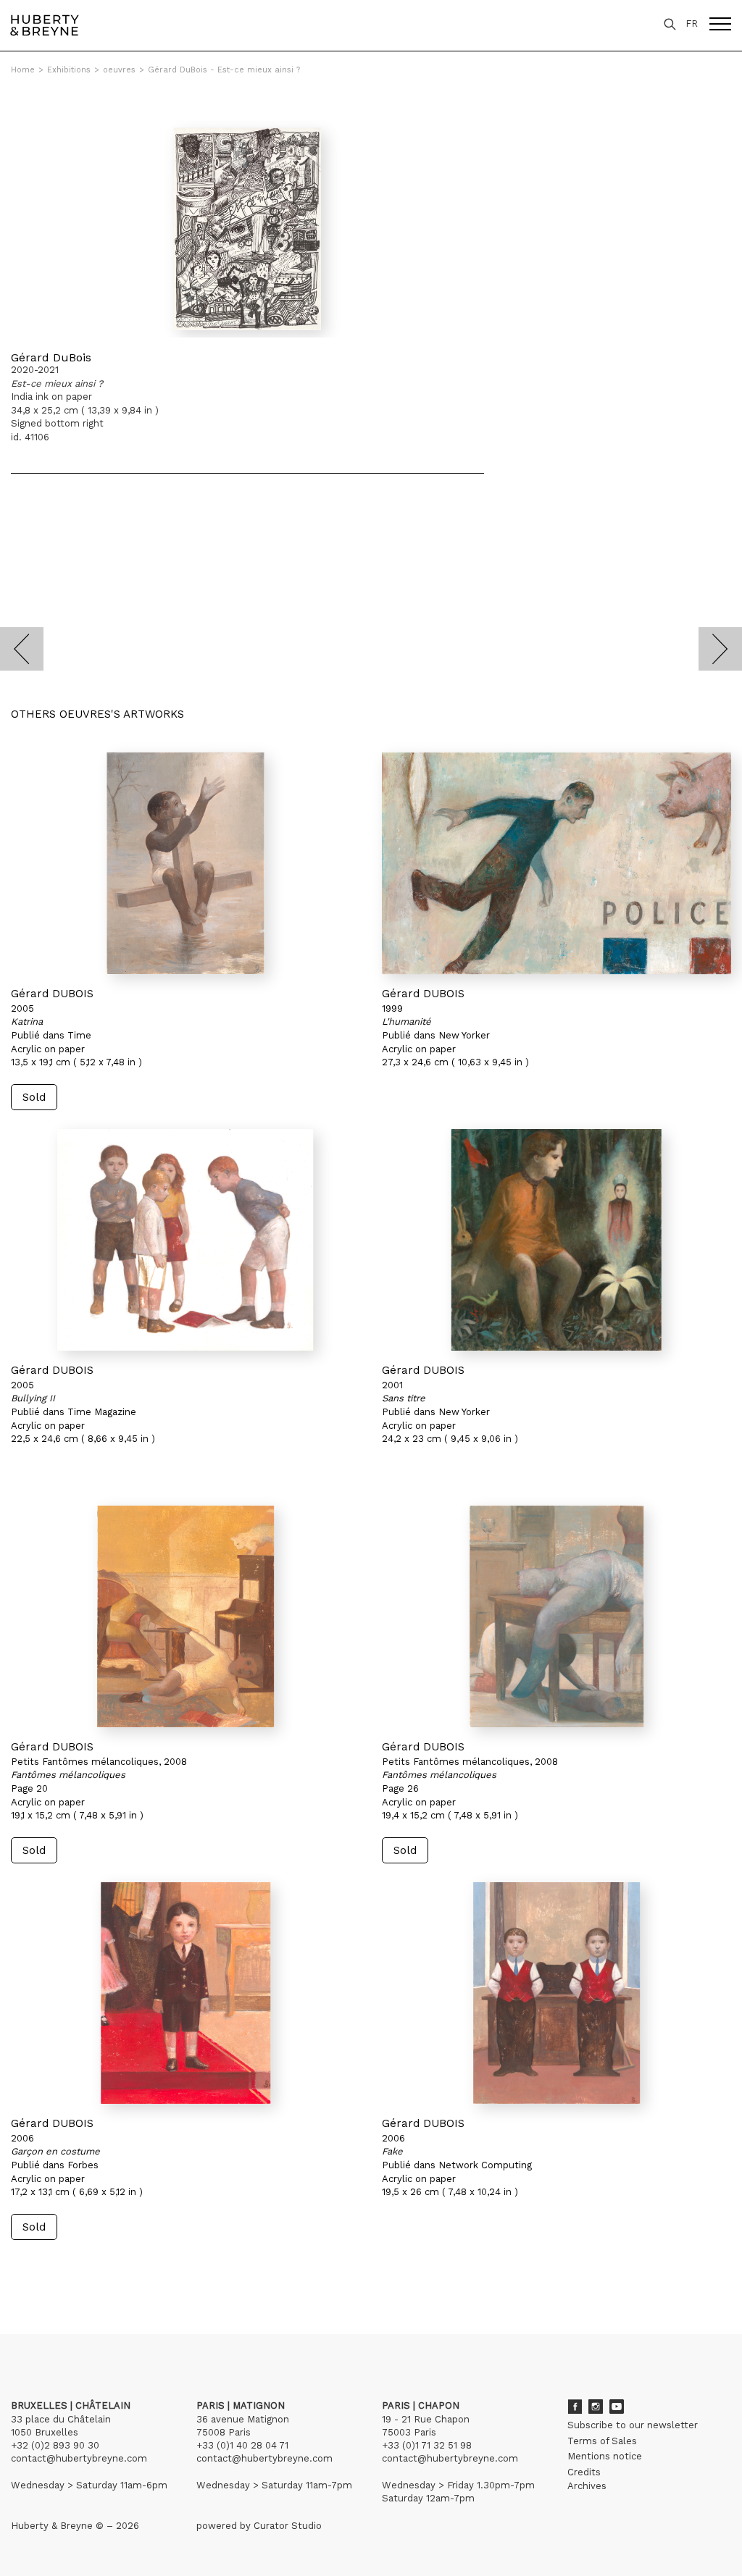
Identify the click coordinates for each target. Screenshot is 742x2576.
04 (67, 2267)
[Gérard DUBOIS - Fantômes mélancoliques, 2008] (185, 1616)
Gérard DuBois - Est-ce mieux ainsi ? (224, 70)
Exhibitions (69, 70)
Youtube (617, 2407)
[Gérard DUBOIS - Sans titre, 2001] (556, 1240)
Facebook (575, 2407)
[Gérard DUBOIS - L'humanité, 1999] (556, 863)
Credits (584, 2472)
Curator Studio (288, 2526)
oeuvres (119, 70)
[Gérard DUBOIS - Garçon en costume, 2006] (185, 1993)
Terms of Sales (602, 2441)
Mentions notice (605, 2456)
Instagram (596, 2407)
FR (692, 24)
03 (52, 2267)
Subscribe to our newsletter (633, 2425)
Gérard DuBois (51, 357)
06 (101, 2267)
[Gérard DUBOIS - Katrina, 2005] (185, 863)
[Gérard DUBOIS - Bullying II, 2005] (185, 1240)
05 (81, 2267)
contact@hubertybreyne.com (79, 2458)
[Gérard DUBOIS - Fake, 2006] (556, 1993)
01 (24, 2267)
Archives (587, 2486)
